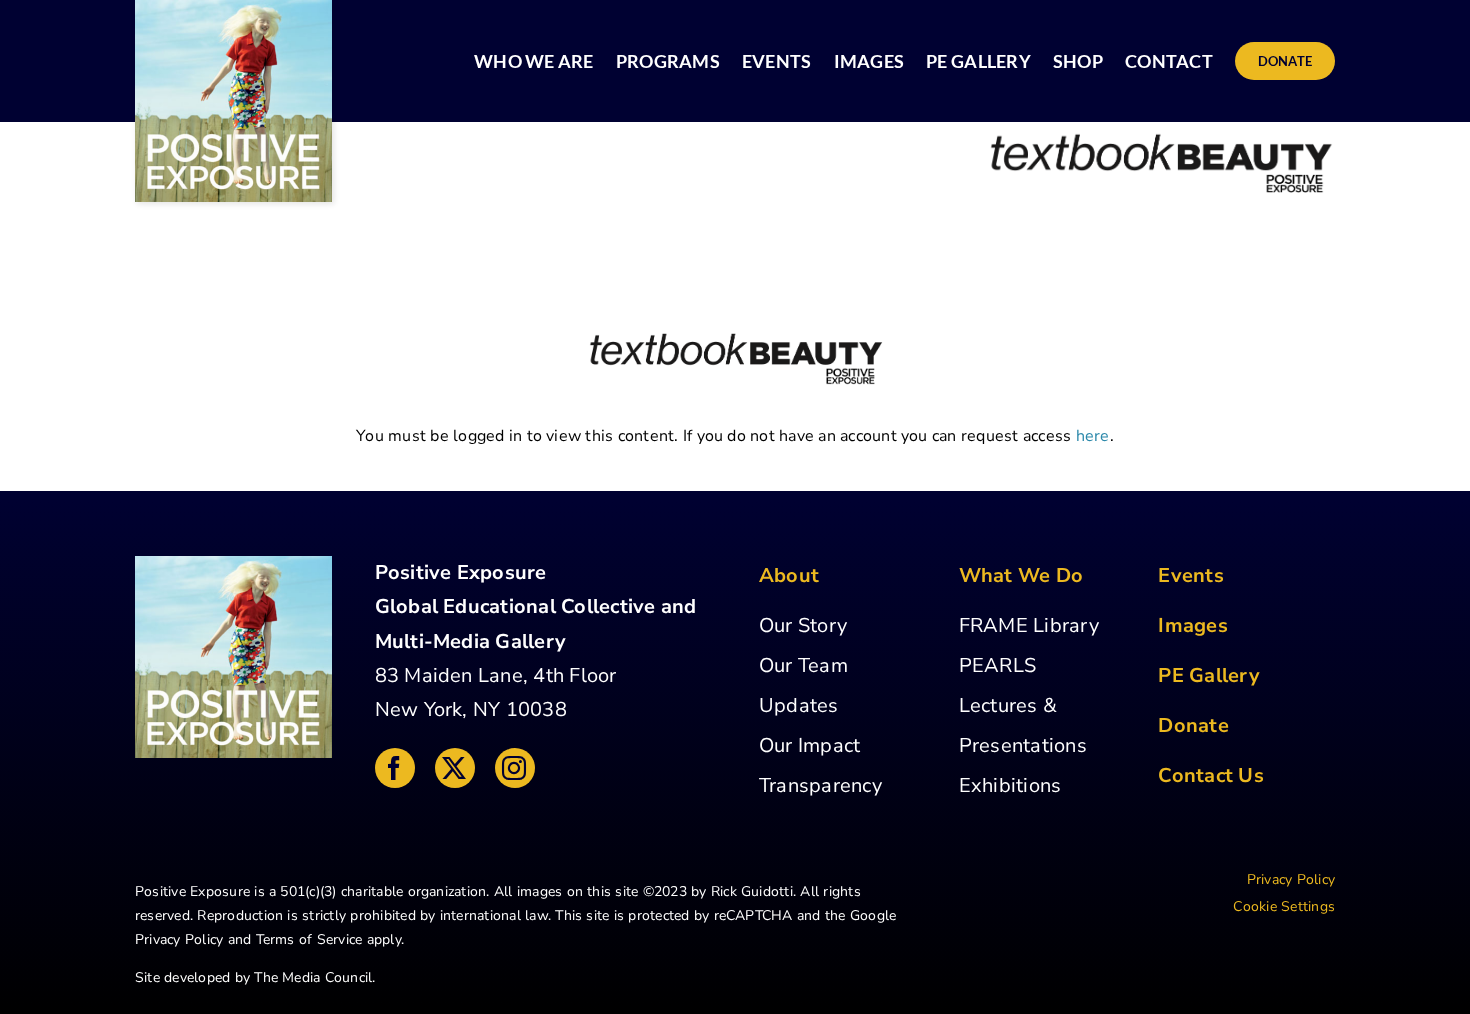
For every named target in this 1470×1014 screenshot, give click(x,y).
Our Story (803, 625)
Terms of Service (309, 939)
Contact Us (1210, 775)
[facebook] (395, 768)
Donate (1193, 725)
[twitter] (455, 768)
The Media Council (313, 977)
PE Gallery (1208, 675)
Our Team (803, 665)
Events (1190, 575)
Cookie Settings (1284, 906)
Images (1192, 625)
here (1093, 436)
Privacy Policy (179, 939)
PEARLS (997, 665)
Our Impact (809, 745)
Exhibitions (1010, 785)
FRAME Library (1029, 625)
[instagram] (515, 768)
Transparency (820, 785)
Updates (799, 705)
